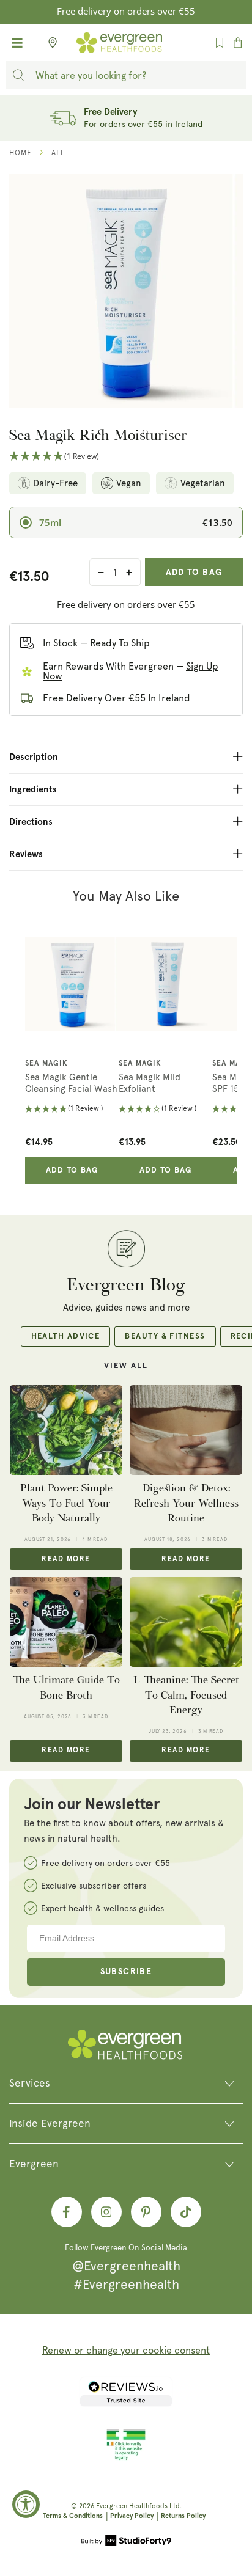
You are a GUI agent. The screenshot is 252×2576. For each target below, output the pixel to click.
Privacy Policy (132, 2516)
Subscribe (126, 1972)
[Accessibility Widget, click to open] (26, 2504)
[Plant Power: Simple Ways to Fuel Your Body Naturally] (66, 1430)
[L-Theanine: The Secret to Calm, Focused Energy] (186, 1622)
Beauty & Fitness (165, 1337)
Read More (66, 1559)
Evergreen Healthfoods (132, 2506)
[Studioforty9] (126, 2542)
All (58, 153)
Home (20, 153)
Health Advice (66, 1337)
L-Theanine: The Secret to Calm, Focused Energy (186, 1695)
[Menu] (17, 43)
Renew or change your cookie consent (126, 2350)
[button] (126, 457)
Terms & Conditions (73, 2516)
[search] (18, 75)
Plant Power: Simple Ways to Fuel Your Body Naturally (66, 1503)
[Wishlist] (220, 43)
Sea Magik (46, 1064)
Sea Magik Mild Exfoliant (150, 1083)
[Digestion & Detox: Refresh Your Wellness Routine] (186, 1430)
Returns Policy (183, 2516)
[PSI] (126, 2458)
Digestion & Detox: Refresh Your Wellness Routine (186, 1503)
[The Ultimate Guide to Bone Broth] (66, 1622)
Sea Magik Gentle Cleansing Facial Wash (71, 1083)
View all (126, 1366)
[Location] (49, 43)
